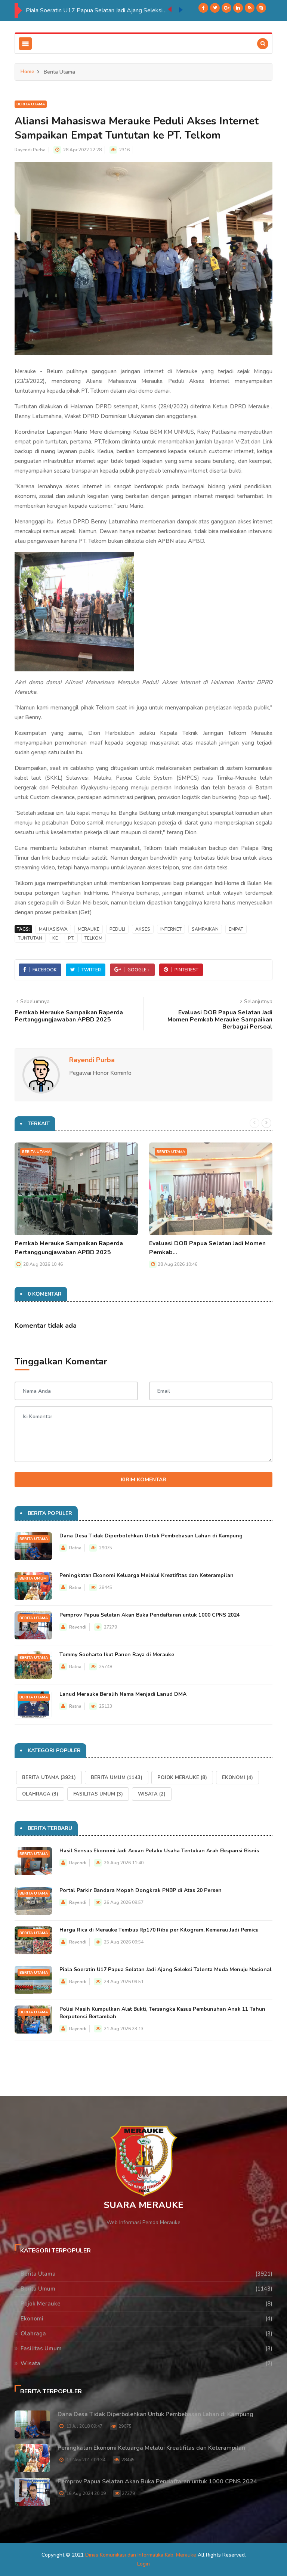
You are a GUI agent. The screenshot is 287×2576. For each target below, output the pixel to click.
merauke (89, 929)
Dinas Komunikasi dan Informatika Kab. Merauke (141, 2555)
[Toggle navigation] (25, 44)
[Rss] (250, 8)
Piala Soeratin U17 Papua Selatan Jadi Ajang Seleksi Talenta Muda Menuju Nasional (91, 10)
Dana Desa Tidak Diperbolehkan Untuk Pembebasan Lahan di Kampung (151, 1536)
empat (236, 929)
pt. (71, 938)
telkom (93, 938)
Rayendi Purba (30, 150)
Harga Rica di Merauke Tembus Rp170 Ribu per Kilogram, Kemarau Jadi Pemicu (159, 1930)
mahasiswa (53, 929)
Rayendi (78, 1627)
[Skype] (261, 8)
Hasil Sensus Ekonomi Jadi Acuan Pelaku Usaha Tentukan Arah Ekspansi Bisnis (159, 1851)
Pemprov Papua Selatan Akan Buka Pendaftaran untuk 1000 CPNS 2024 (149, 1615)
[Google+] (226, 8)
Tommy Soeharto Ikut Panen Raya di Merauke (117, 1655)
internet (171, 929)
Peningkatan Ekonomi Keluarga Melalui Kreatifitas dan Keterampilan (146, 1575)
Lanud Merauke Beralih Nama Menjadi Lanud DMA (123, 1694)
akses (143, 929)
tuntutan (30, 938)
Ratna (75, 1548)
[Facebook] (203, 8)
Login (143, 2564)
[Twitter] (215, 8)
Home (27, 72)
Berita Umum (33, 1578)
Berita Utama (31, 104)
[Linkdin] (238, 8)
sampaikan (205, 929)
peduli (117, 929)
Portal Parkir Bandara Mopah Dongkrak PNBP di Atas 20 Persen (141, 1890)
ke (55, 938)
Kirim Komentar (143, 1480)
